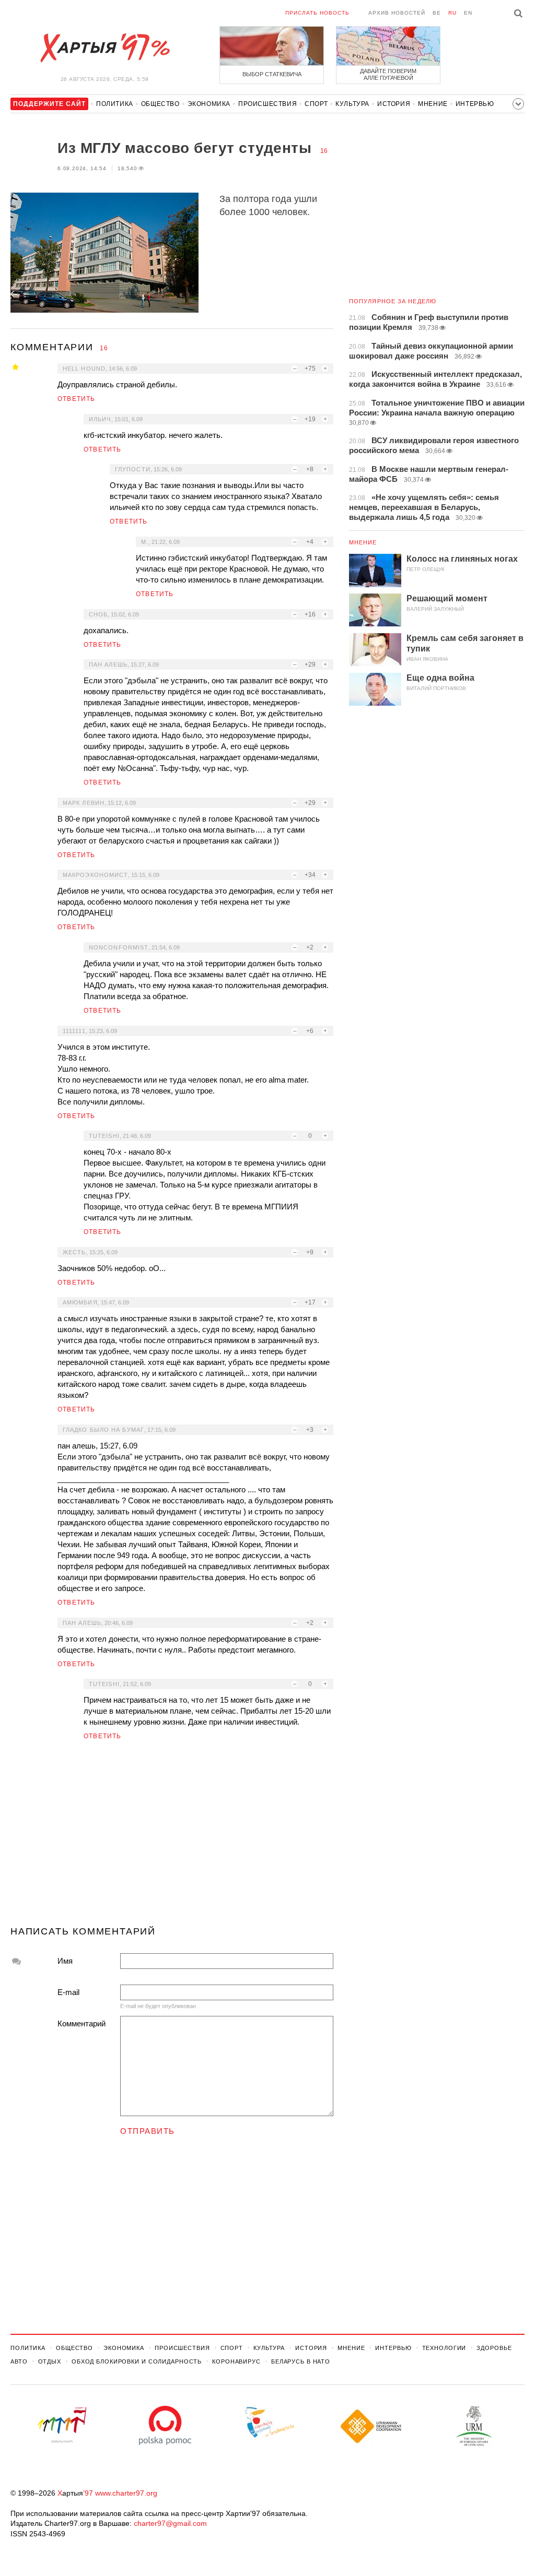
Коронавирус (236, 2361)
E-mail (68, 1992)
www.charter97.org (126, 2493)
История (394, 104)
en (468, 13)
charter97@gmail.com (170, 2523)
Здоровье (494, 2348)
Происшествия (267, 104)
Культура (352, 104)
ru (452, 13)
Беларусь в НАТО (301, 2361)
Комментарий (82, 2023)
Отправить (148, 2131)
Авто (19, 2361)
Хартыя (104, 48)
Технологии (444, 2348)
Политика (115, 104)
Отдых (50, 2361)
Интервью (475, 104)
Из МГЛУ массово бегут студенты (187, 148)
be (437, 13)
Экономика (209, 104)
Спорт (316, 104)
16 (324, 151)
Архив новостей (397, 13)
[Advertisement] (172, 1837)
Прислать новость (317, 13)
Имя (65, 1961)
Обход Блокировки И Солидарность (137, 2361)
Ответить (77, 399)
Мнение (433, 104)
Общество (160, 104)
